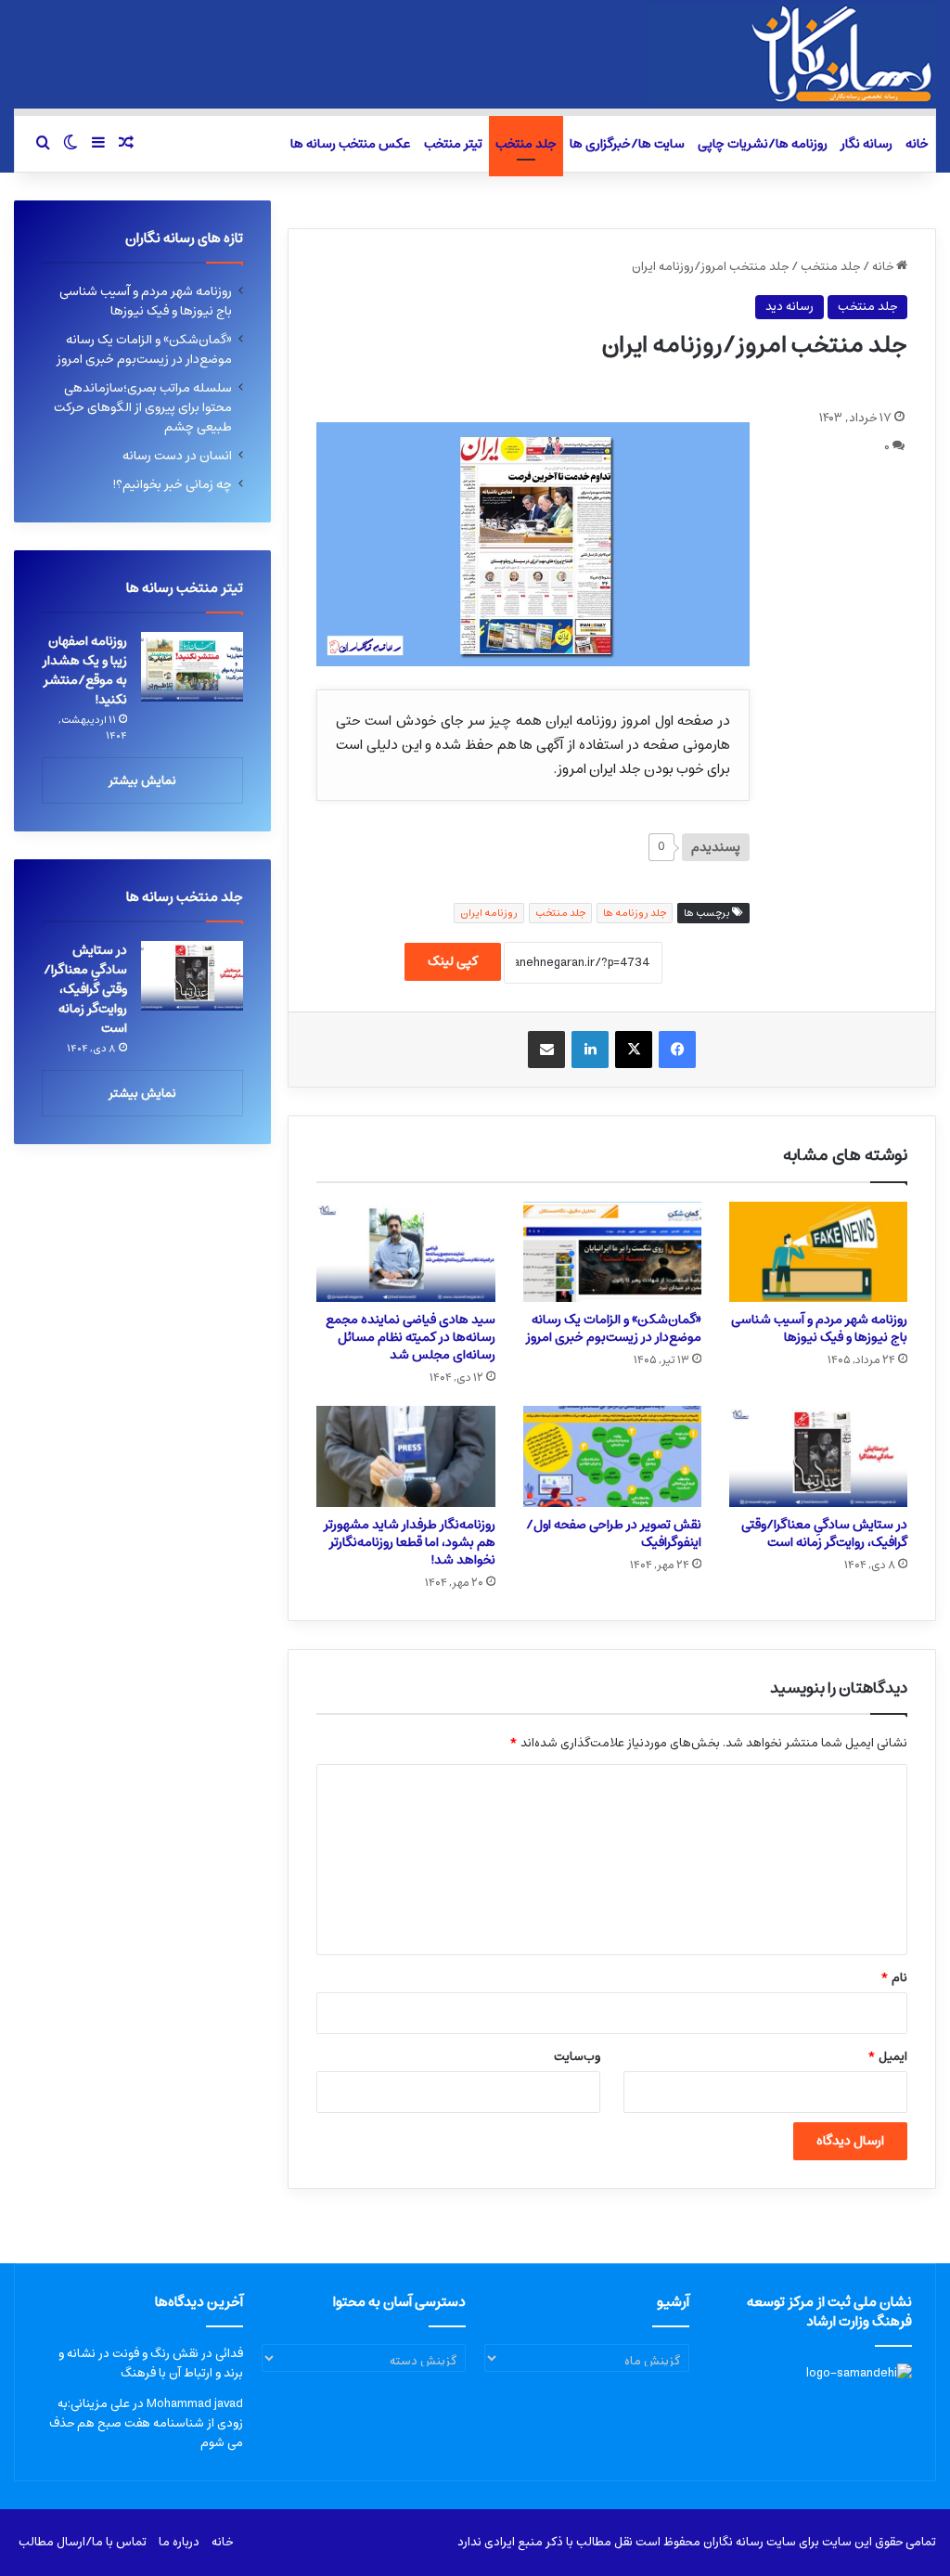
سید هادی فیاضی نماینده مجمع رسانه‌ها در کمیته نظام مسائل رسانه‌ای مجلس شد (411, 1337)
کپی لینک (453, 961)
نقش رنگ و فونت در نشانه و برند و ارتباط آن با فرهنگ (151, 2363)
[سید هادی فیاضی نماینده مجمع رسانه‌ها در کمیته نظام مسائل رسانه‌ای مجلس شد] (405, 1252)
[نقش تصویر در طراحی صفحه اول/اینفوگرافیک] (612, 1456)
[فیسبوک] (677, 1050)
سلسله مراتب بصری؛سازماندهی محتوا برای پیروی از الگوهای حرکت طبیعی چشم (143, 407)
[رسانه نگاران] (792, 54)
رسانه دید (790, 307)
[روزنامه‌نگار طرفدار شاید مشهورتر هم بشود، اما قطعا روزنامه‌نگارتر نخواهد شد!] (405, 1456)
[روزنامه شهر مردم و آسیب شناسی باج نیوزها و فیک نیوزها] (818, 1252)
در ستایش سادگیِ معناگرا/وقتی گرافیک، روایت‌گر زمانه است (824, 1533)
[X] (634, 1050)
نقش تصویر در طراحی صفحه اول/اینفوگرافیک (614, 1533)
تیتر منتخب (453, 144)
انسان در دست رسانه (177, 456)
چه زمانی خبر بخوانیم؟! (172, 484)
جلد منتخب (526, 144)
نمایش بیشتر (142, 781)
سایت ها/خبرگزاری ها (627, 144)
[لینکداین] (590, 1050)
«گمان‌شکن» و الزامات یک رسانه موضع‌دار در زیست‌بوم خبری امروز (614, 1328)
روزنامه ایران (489, 913)
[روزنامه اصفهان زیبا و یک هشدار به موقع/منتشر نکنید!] (192, 667)
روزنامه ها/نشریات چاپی (763, 144)
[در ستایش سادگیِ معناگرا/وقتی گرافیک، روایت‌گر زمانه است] (818, 1456)
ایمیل (887, 2057)
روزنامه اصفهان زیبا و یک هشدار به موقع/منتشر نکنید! (85, 670)
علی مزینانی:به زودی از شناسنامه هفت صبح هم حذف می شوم (146, 2423)
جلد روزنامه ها (635, 913)
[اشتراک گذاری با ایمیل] (546, 1050)
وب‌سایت (577, 2057)
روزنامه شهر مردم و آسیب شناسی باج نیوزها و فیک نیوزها (819, 1328)
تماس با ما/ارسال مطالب (83, 2542)
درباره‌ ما (179, 2542)
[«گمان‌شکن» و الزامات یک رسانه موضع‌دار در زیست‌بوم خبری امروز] (612, 1252)
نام (894, 1978)
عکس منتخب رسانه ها (351, 144)
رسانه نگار (867, 144)
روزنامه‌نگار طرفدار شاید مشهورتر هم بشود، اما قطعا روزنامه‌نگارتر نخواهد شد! (410, 1542)
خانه (917, 144)
